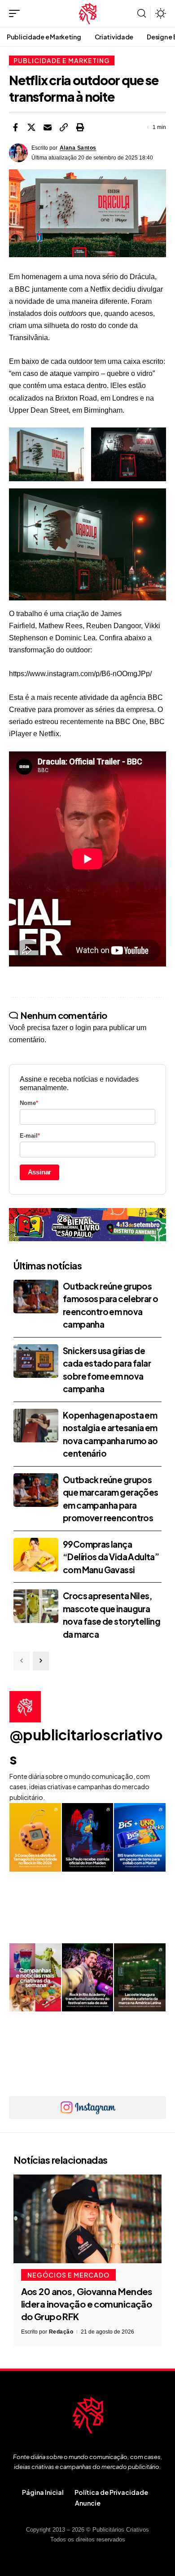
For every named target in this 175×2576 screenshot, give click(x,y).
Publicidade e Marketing (62, 60)
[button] (17, 13)
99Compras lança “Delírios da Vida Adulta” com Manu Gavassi (111, 1557)
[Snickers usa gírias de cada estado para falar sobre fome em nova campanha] (36, 1361)
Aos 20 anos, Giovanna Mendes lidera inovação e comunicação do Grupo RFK (87, 2304)
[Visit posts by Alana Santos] (18, 153)
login (83, 1028)
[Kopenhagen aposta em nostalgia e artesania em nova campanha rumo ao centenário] (36, 1426)
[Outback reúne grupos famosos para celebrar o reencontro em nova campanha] (36, 1297)
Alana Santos (78, 148)
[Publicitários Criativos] (88, 13)
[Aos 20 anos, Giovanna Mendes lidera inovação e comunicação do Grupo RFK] (87, 2219)
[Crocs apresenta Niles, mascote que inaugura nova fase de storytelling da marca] (36, 1606)
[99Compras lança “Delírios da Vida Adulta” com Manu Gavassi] (36, 1555)
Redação (61, 2332)
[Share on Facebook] (15, 127)
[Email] (48, 127)
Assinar (40, 1172)
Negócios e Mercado (68, 2275)
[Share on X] (31, 127)
